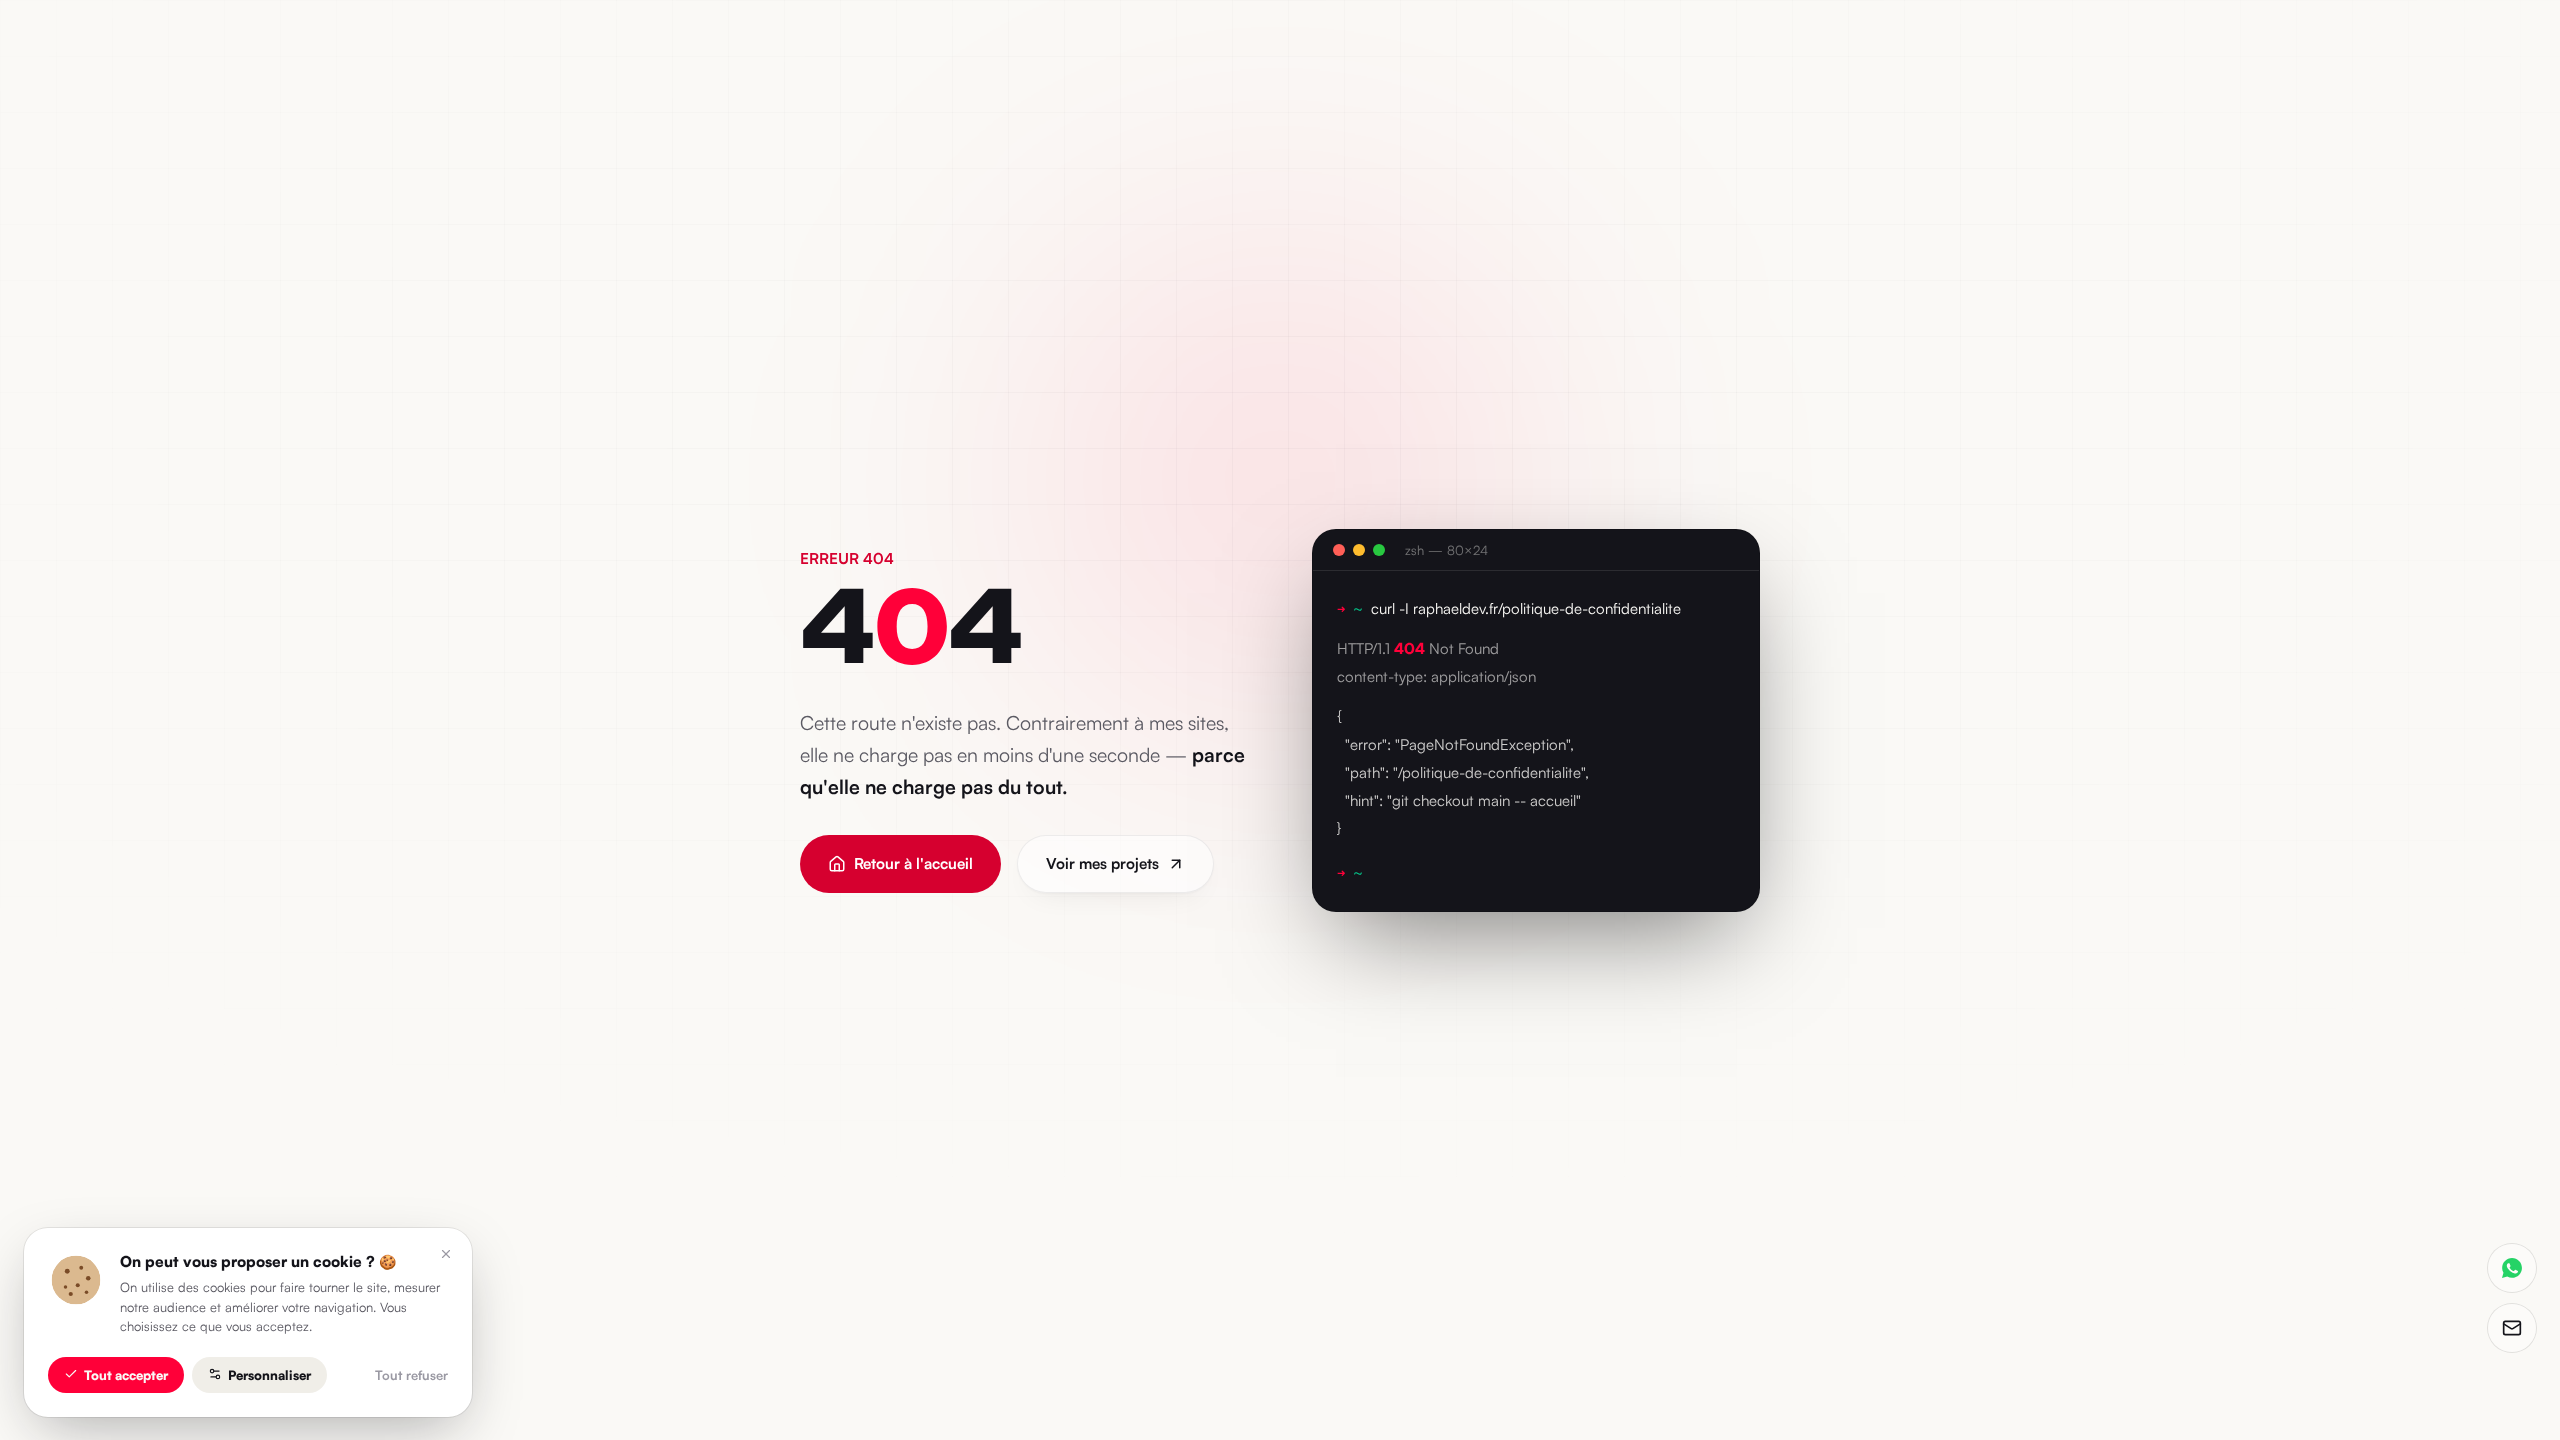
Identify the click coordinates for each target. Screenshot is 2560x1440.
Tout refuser (411, 1374)
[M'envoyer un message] (2512, 1328)
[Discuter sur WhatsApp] (2512, 1268)
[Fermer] (446, 1254)
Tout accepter (126, 1374)
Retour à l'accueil (913, 863)
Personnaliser (269, 1374)
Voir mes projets (1102, 863)
